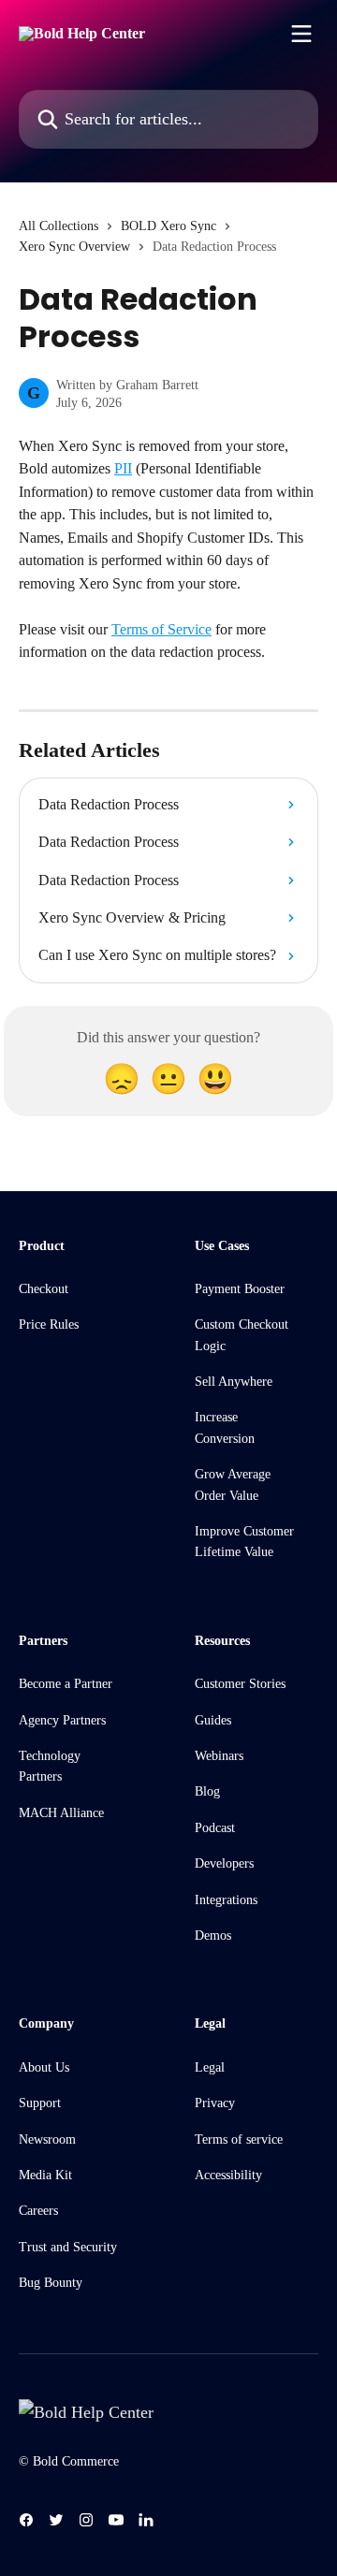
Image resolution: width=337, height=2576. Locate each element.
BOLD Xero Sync (168, 226)
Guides (213, 1720)
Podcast (215, 1828)
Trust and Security (68, 2247)
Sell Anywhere (234, 1382)
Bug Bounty (51, 2283)
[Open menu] (301, 34)
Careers (38, 2211)
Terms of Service (161, 629)
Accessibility (228, 2175)
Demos (213, 1936)
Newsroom (47, 2139)
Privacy (215, 2103)
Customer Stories (240, 1684)
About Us (44, 2067)
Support (40, 2103)
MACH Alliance (61, 1813)
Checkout (44, 1289)
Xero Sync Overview (74, 247)
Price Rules (49, 1324)
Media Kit (45, 2175)
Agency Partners (62, 1720)
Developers (224, 1863)
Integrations (226, 1900)
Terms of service (239, 2139)
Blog (207, 1791)
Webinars (219, 1756)
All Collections (59, 226)
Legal (210, 2067)
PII (123, 468)
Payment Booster (240, 1289)
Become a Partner (66, 1684)
